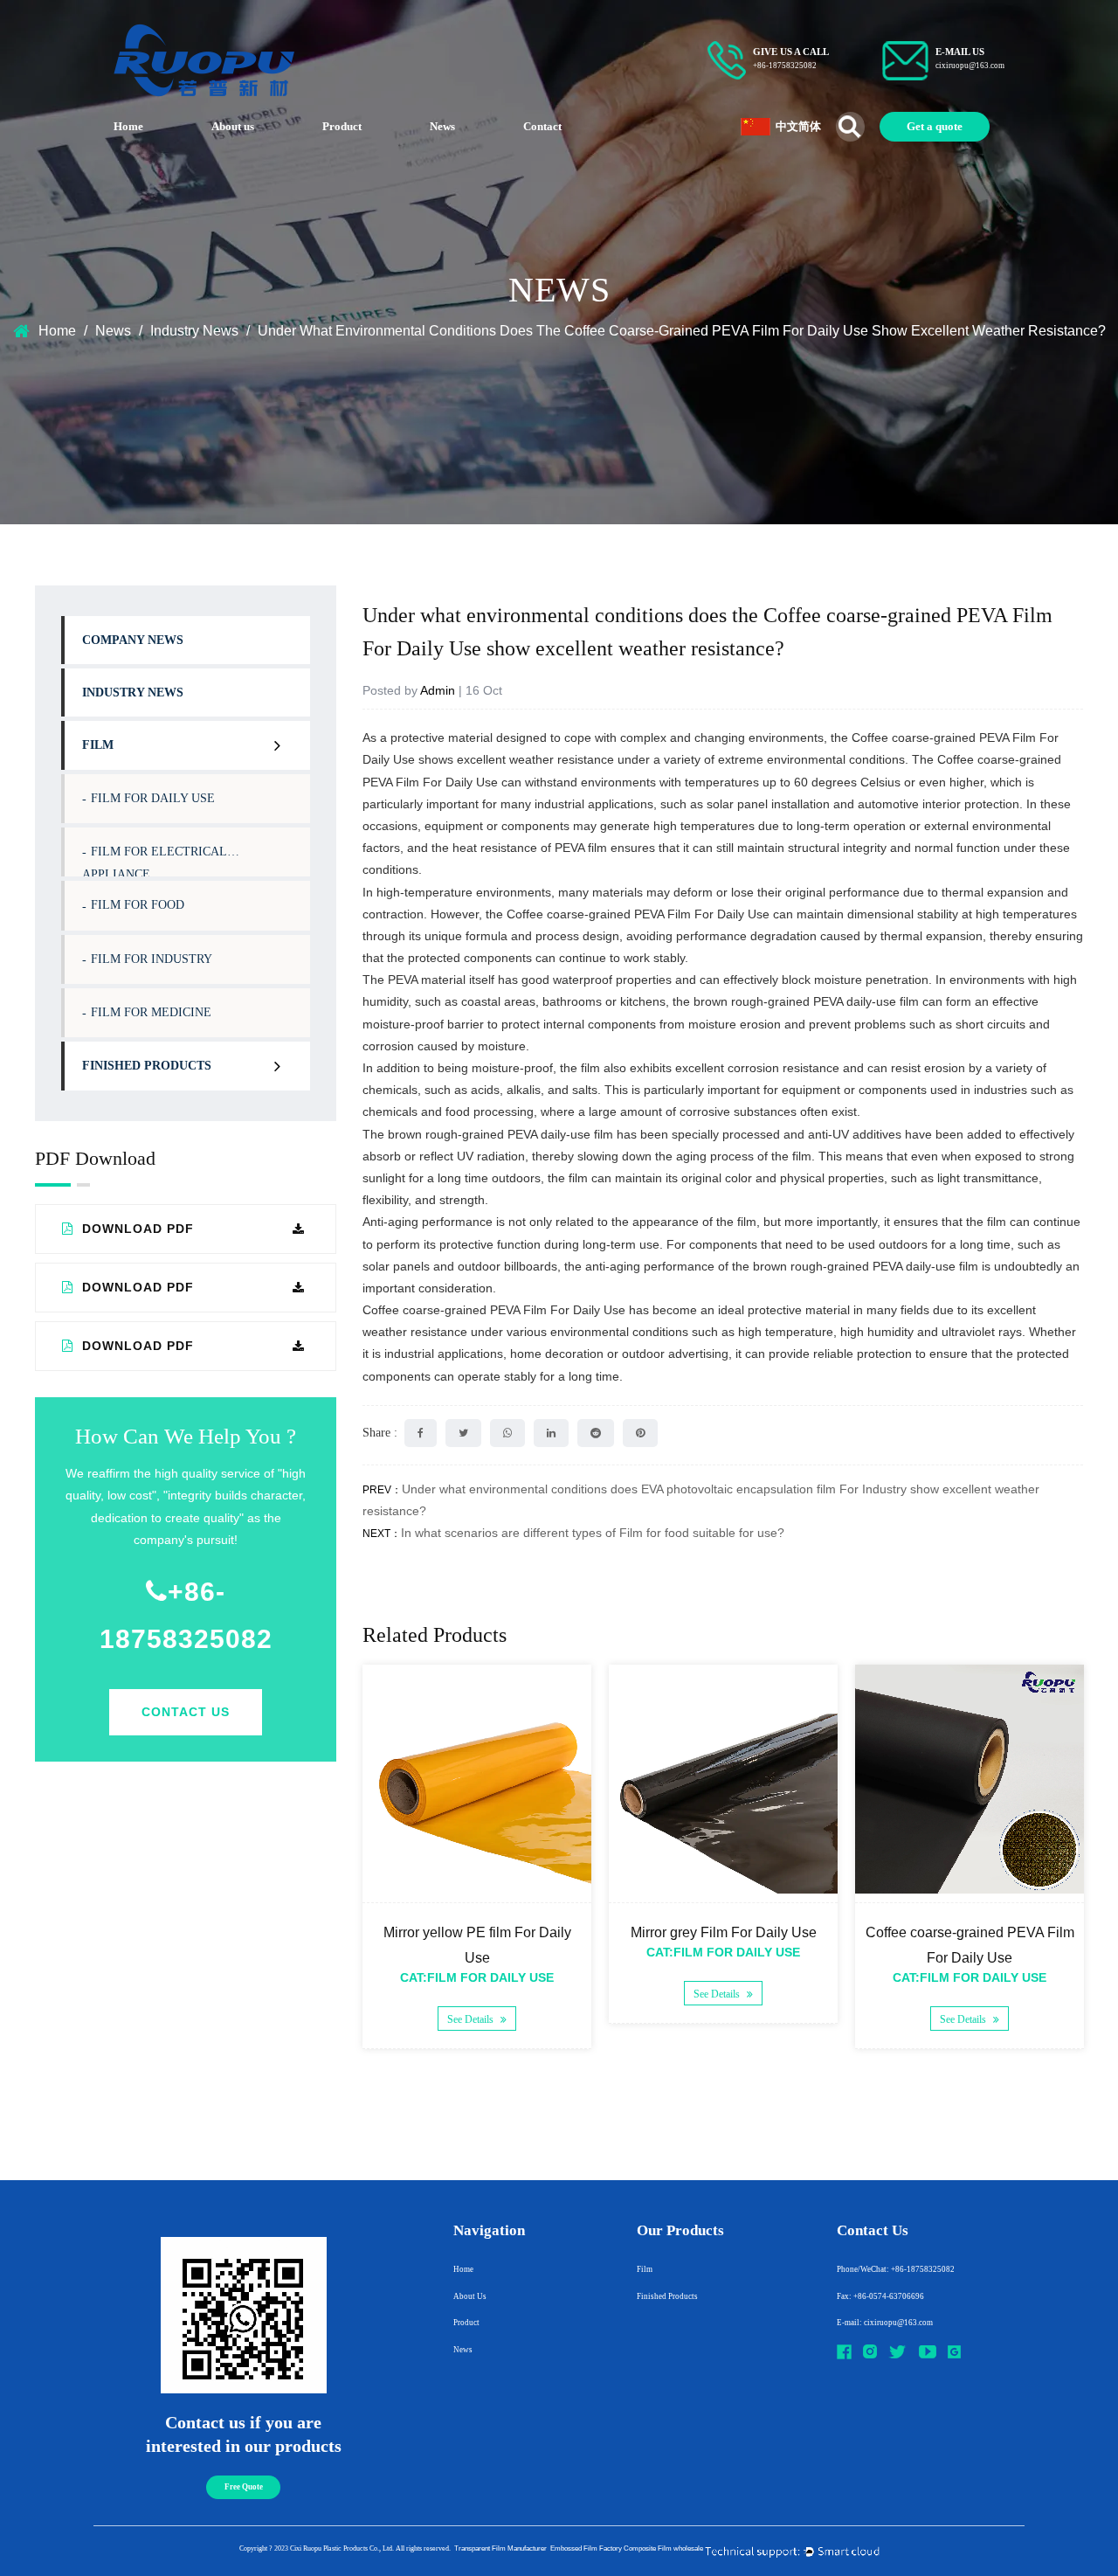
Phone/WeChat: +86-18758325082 (896, 2269)
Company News (133, 640)
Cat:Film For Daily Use (477, 1977)
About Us (470, 2296)
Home (128, 126)
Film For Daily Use (153, 798)
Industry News (194, 331)
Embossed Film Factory (586, 2548)
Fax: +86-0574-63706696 (880, 2296)
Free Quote (244, 2487)
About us (233, 126)
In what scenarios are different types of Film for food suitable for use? (593, 1533)
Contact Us (186, 1712)
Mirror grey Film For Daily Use (724, 1932)
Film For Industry (152, 959)
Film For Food (138, 905)
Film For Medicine (151, 1012)
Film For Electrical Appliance (155, 861)
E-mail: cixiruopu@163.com (885, 2323)
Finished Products (147, 1066)
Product (342, 126)
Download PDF (136, 1229)
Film (98, 745)
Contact (542, 126)
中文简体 (798, 126)
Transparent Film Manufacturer (500, 2548)
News (442, 126)
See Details (472, 2019)
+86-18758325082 (186, 1615)
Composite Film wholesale (663, 2548)
